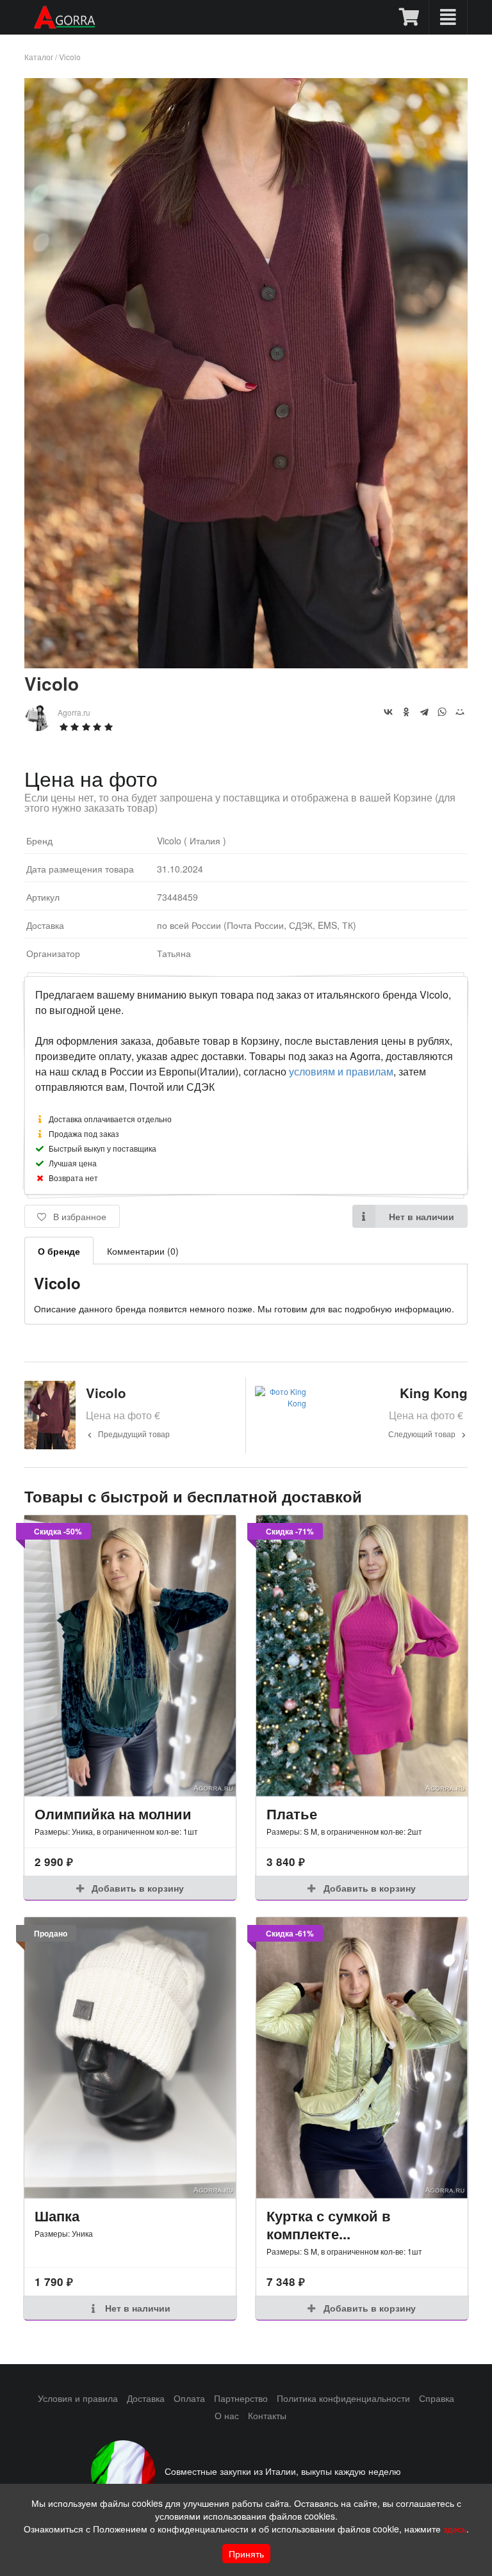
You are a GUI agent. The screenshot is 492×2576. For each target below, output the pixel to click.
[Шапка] (130, 2058)
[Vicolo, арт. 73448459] (246, 664)
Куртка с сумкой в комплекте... (329, 2225)
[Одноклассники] (406, 712)
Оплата (189, 2398)
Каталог (39, 57)
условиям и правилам (341, 1071)
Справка (437, 2398)
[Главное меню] (448, 17)
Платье (292, 1814)
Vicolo (70, 57)
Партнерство (241, 2398)
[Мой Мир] (460, 712)
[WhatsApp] (442, 712)
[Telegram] (424, 712)
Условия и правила (78, 2398)
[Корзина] (410, 17)
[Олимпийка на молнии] (130, 1656)
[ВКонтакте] (388, 712)
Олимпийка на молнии (113, 1814)
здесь (455, 2529)
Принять (246, 2554)
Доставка (146, 2398)
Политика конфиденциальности (343, 2398)
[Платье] (362, 1656)
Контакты (267, 2415)
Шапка (57, 2216)
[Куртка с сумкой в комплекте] (362, 2058)
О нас (227, 2415)
